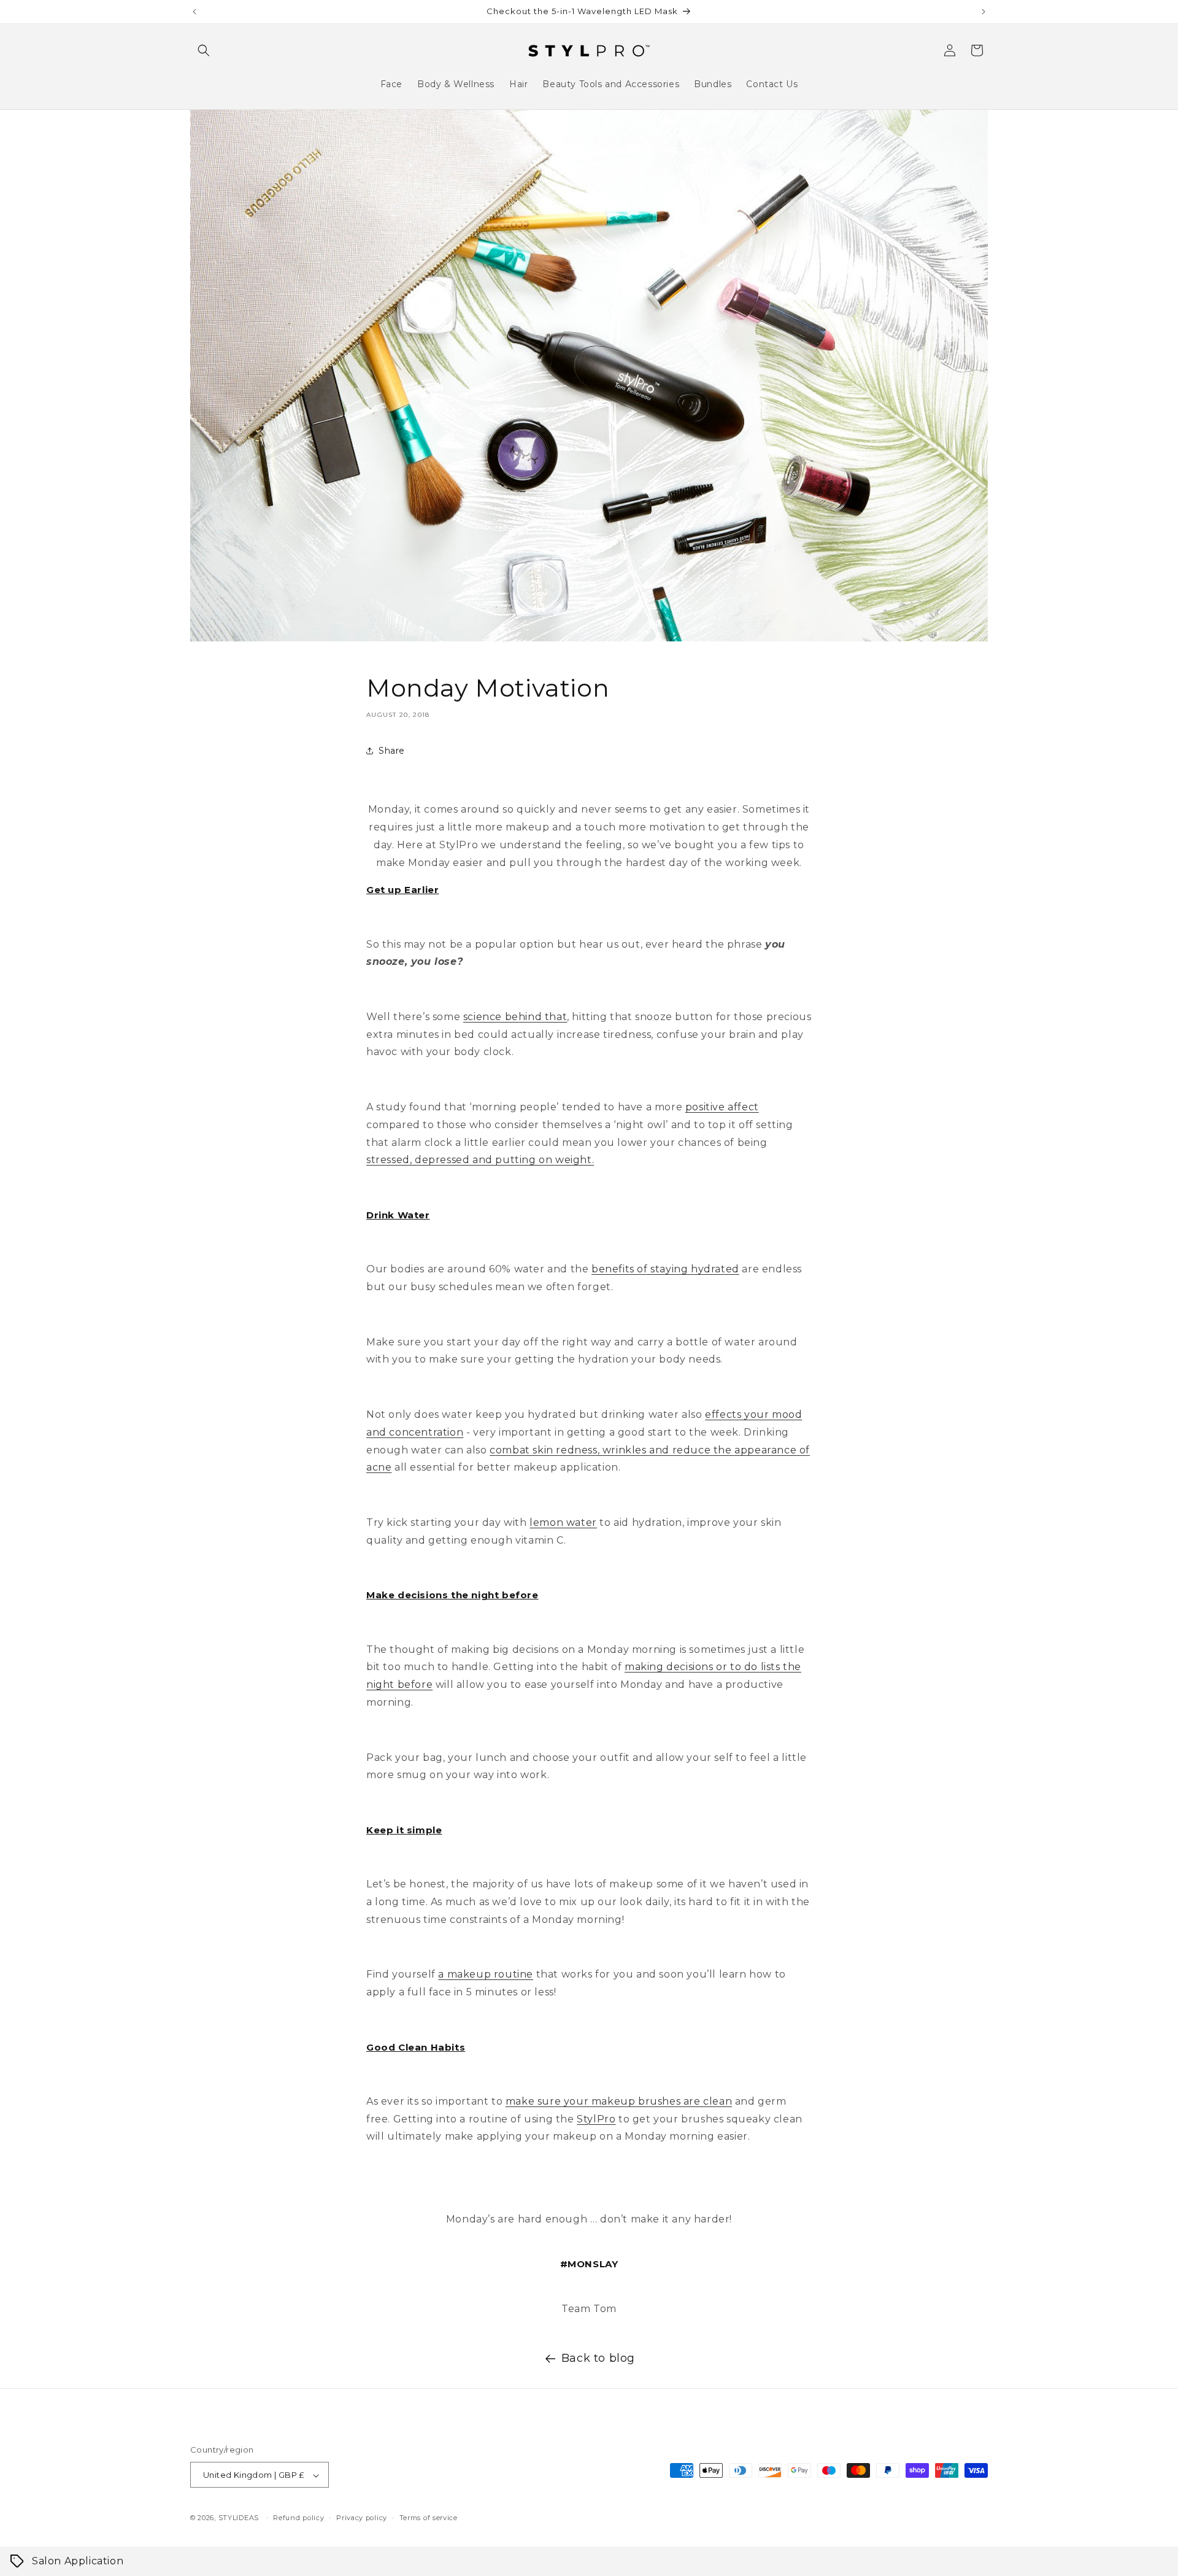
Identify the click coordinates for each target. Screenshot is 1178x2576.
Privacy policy (362, 2518)
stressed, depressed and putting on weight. (480, 1160)
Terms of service (429, 2518)
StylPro (596, 2119)
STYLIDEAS (239, 2518)
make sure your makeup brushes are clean (619, 2101)
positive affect (722, 1107)
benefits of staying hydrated (665, 1269)
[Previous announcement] (194, 12)
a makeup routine (486, 1974)
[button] (204, 50)
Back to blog (598, 2358)
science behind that (515, 1017)
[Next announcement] (984, 12)
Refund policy (298, 2518)
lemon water (563, 1522)
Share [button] (392, 751)
